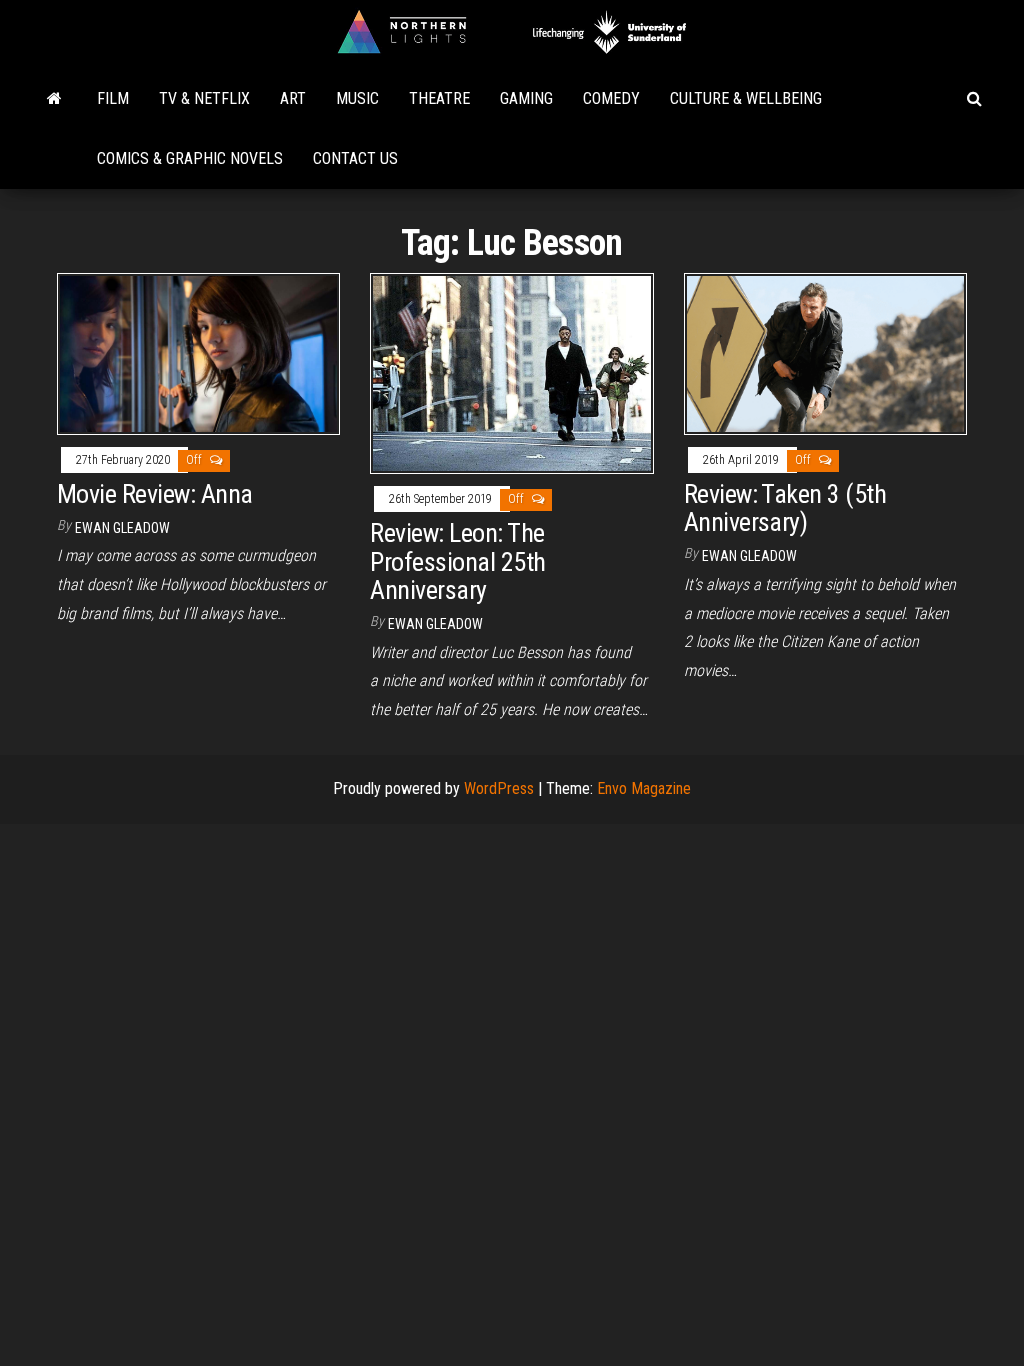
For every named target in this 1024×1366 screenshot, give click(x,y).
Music (357, 98)
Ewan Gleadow (122, 528)
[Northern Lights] (54, 99)
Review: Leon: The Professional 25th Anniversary (457, 561)
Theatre (439, 98)
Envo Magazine (644, 788)
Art (293, 98)
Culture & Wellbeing (746, 98)
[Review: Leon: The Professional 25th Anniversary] (511, 372)
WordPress (499, 788)
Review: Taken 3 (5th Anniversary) (785, 508)
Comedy (611, 98)
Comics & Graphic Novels (190, 158)
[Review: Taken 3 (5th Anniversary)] (825, 353)
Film (113, 98)
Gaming (526, 98)
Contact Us (355, 158)
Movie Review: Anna (155, 494)
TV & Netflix (204, 98)
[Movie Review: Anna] (198, 353)
